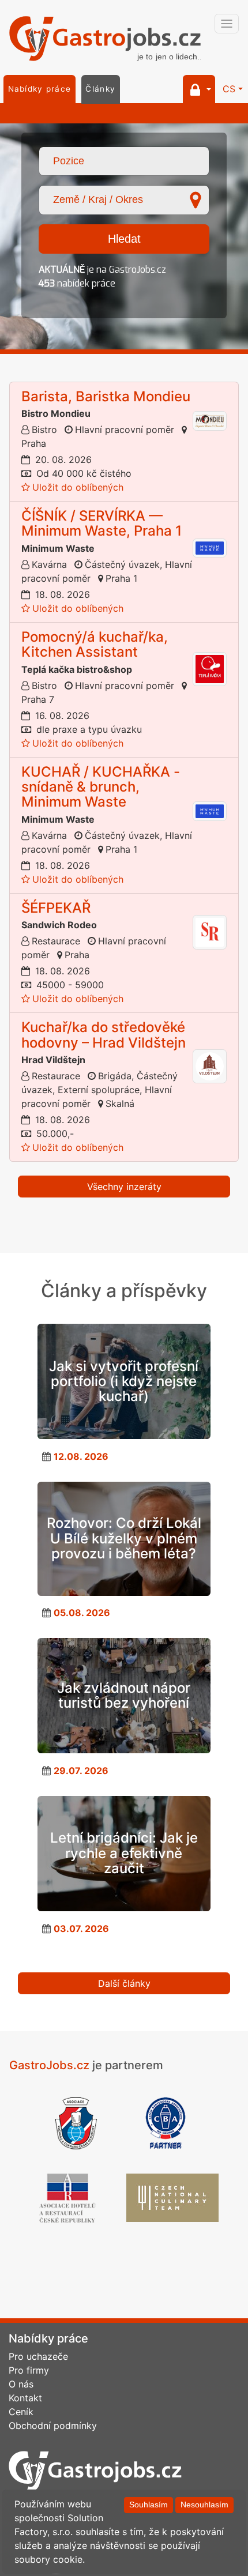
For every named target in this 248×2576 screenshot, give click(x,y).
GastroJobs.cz (105, 40)
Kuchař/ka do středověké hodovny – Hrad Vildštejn (104, 1035)
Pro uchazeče (38, 2356)
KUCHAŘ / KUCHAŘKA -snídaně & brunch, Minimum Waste (101, 787)
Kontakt (25, 2398)
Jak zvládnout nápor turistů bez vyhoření (124, 1695)
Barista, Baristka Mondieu (106, 396)
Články (100, 89)
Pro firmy (29, 2370)
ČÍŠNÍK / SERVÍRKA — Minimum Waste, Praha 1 (102, 523)
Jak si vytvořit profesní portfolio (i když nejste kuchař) (124, 1381)
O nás (21, 2384)
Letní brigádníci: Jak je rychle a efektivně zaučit (124, 1853)
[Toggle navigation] (227, 24)
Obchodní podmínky (53, 2426)
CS (229, 89)
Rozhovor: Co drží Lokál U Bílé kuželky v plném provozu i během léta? (124, 1538)
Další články (124, 1983)
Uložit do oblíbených (78, 487)
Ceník (21, 2412)
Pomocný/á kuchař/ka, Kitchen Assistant (95, 644)
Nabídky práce (40, 89)
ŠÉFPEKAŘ (56, 908)
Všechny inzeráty (124, 1187)
